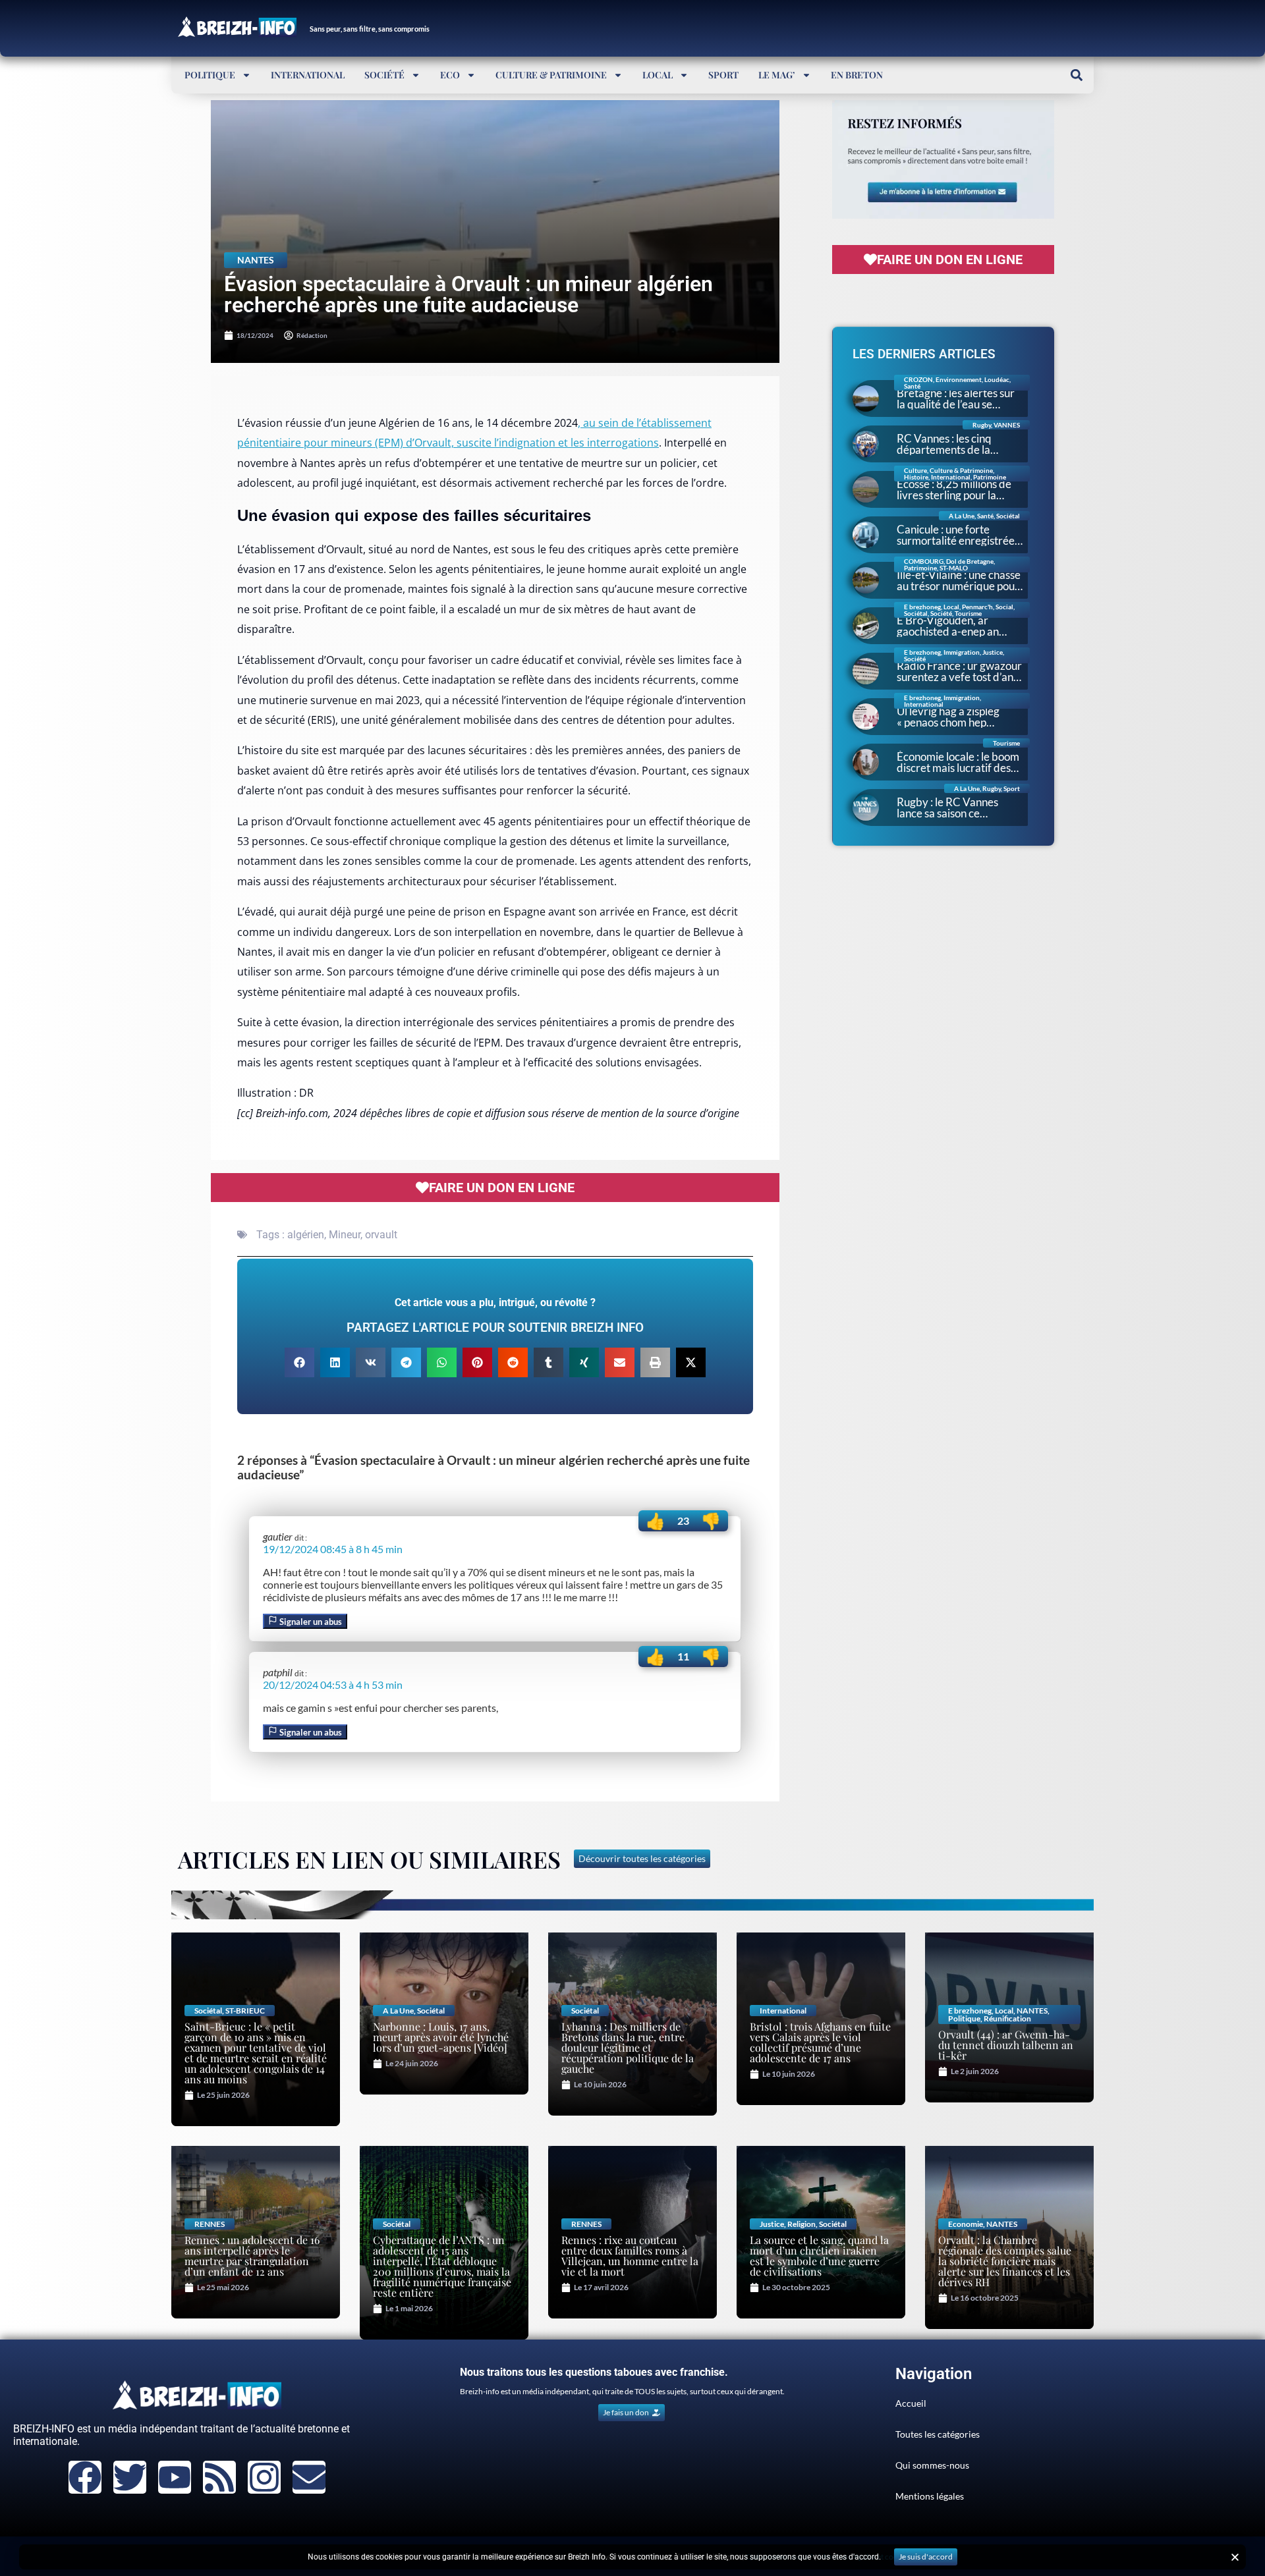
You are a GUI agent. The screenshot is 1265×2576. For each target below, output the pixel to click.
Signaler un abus (310, 1622)
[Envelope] (309, 2477)
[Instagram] (264, 2477)
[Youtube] (175, 2477)
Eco (450, 75)
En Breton (857, 75)
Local (658, 75)
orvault (381, 1235)
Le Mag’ (777, 75)
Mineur (345, 1235)
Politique (210, 75)
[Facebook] (85, 2477)
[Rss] (219, 2477)
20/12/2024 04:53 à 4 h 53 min (333, 1685)
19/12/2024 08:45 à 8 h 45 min (333, 1549)
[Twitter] (130, 2477)
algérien (306, 1235)
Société (384, 75)
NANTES (256, 260)
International (308, 75)
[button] (1076, 75)
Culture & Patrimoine (551, 75)
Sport (723, 75)
